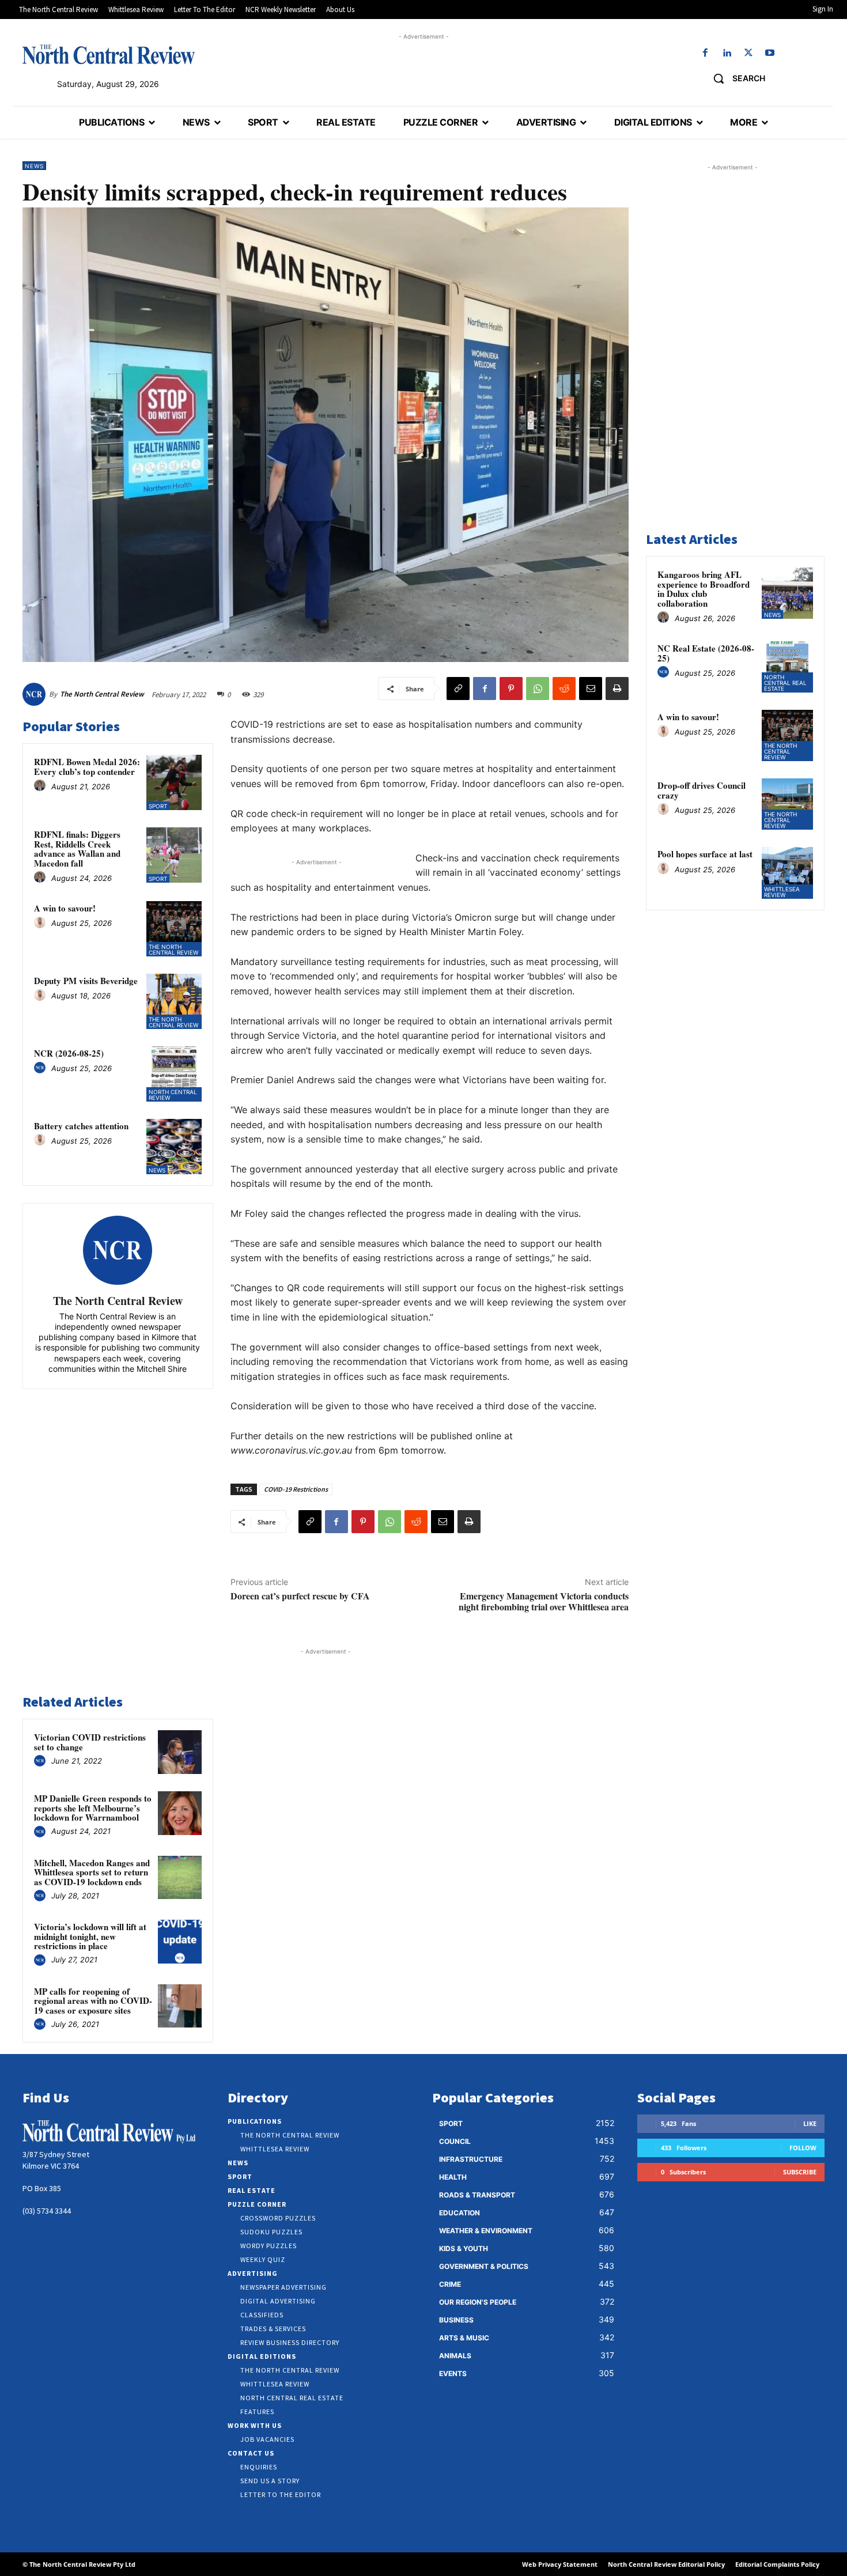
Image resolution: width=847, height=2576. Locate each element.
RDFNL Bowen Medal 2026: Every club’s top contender (87, 767)
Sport (158, 806)
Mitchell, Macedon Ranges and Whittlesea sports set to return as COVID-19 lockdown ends (92, 1872)
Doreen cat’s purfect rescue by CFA (300, 1596)
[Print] (617, 689)
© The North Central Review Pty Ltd (79, 2564)
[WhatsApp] (538, 689)
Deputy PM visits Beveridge (86, 981)
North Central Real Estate (785, 683)
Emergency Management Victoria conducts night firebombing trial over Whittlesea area (544, 1601)
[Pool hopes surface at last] (787, 873)
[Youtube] (770, 53)
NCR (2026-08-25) (69, 1053)
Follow (803, 2148)
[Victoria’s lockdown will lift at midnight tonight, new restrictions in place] (180, 1942)
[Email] (591, 689)
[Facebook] (706, 53)
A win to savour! (65, 908)
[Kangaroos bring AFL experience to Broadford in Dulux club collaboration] (787, 593)
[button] (735, 78)
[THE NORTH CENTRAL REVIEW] (108, 54)
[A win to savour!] (174, 929)
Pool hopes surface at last (705, 854)
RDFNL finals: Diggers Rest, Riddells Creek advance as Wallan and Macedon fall (77, 849)
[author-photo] (41, 786)
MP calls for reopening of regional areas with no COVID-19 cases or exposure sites (93, 2001)
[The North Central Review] (36, 694)
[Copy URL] (458, 689)
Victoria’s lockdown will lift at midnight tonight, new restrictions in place (90, 1936)
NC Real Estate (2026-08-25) (706, 653)
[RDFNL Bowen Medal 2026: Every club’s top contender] (174, 782)
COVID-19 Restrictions (296, 1489)
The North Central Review (102, 694)
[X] (748, 53)
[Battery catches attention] (174, 1147)
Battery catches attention (81, 1126)
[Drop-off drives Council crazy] (787, 804)
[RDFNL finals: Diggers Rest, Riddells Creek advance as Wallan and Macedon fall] (174, 855)
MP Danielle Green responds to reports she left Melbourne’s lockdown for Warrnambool (93, 1808)
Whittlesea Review (782, 892)
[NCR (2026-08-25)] (174, 1074)
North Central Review (173, 1095)
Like (810, 2123)
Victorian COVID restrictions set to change (90, 1742)
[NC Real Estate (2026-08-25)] (787, 667)
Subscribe (800, 2172)
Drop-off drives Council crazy (702, 790)
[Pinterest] (511, 689)
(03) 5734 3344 (47, 2211)
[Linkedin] (727, 53)
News (34, 166)
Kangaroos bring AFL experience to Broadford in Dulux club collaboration (704, 589)
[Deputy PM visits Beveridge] (174, 1001)
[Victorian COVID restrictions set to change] (180, 1752)
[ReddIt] (564, 689)
